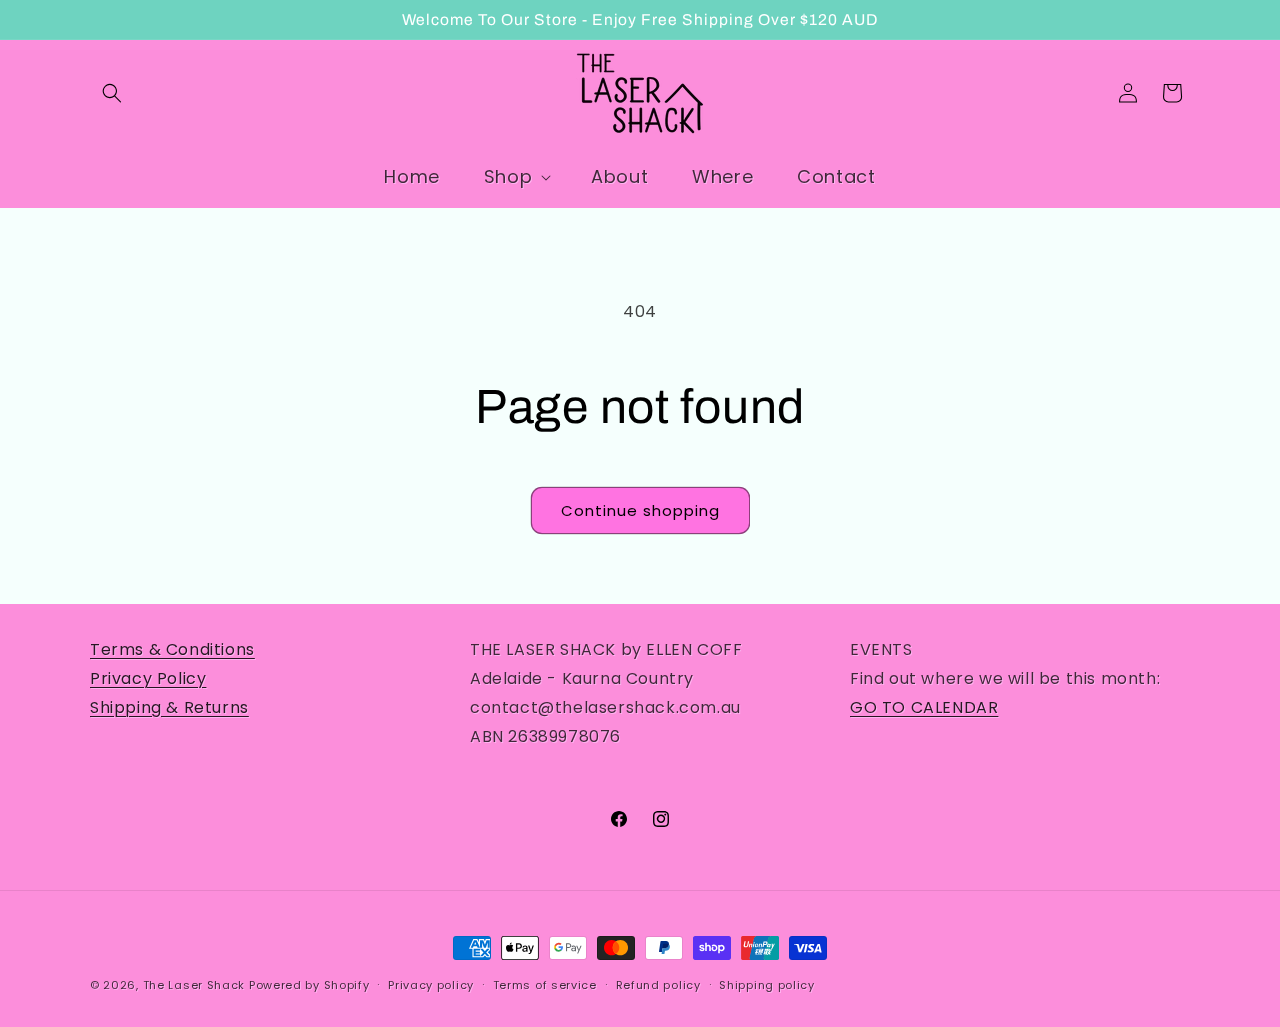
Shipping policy (767, 984)
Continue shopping (640, 510)
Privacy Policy (148, 678)
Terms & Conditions (172, 649)
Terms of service (545, 984)
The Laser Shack (194, 985)
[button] (112, 93)
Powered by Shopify (309, 985)
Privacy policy (431, 984)
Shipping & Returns (169, 707)
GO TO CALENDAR (924, 707)
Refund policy (658, 984)
